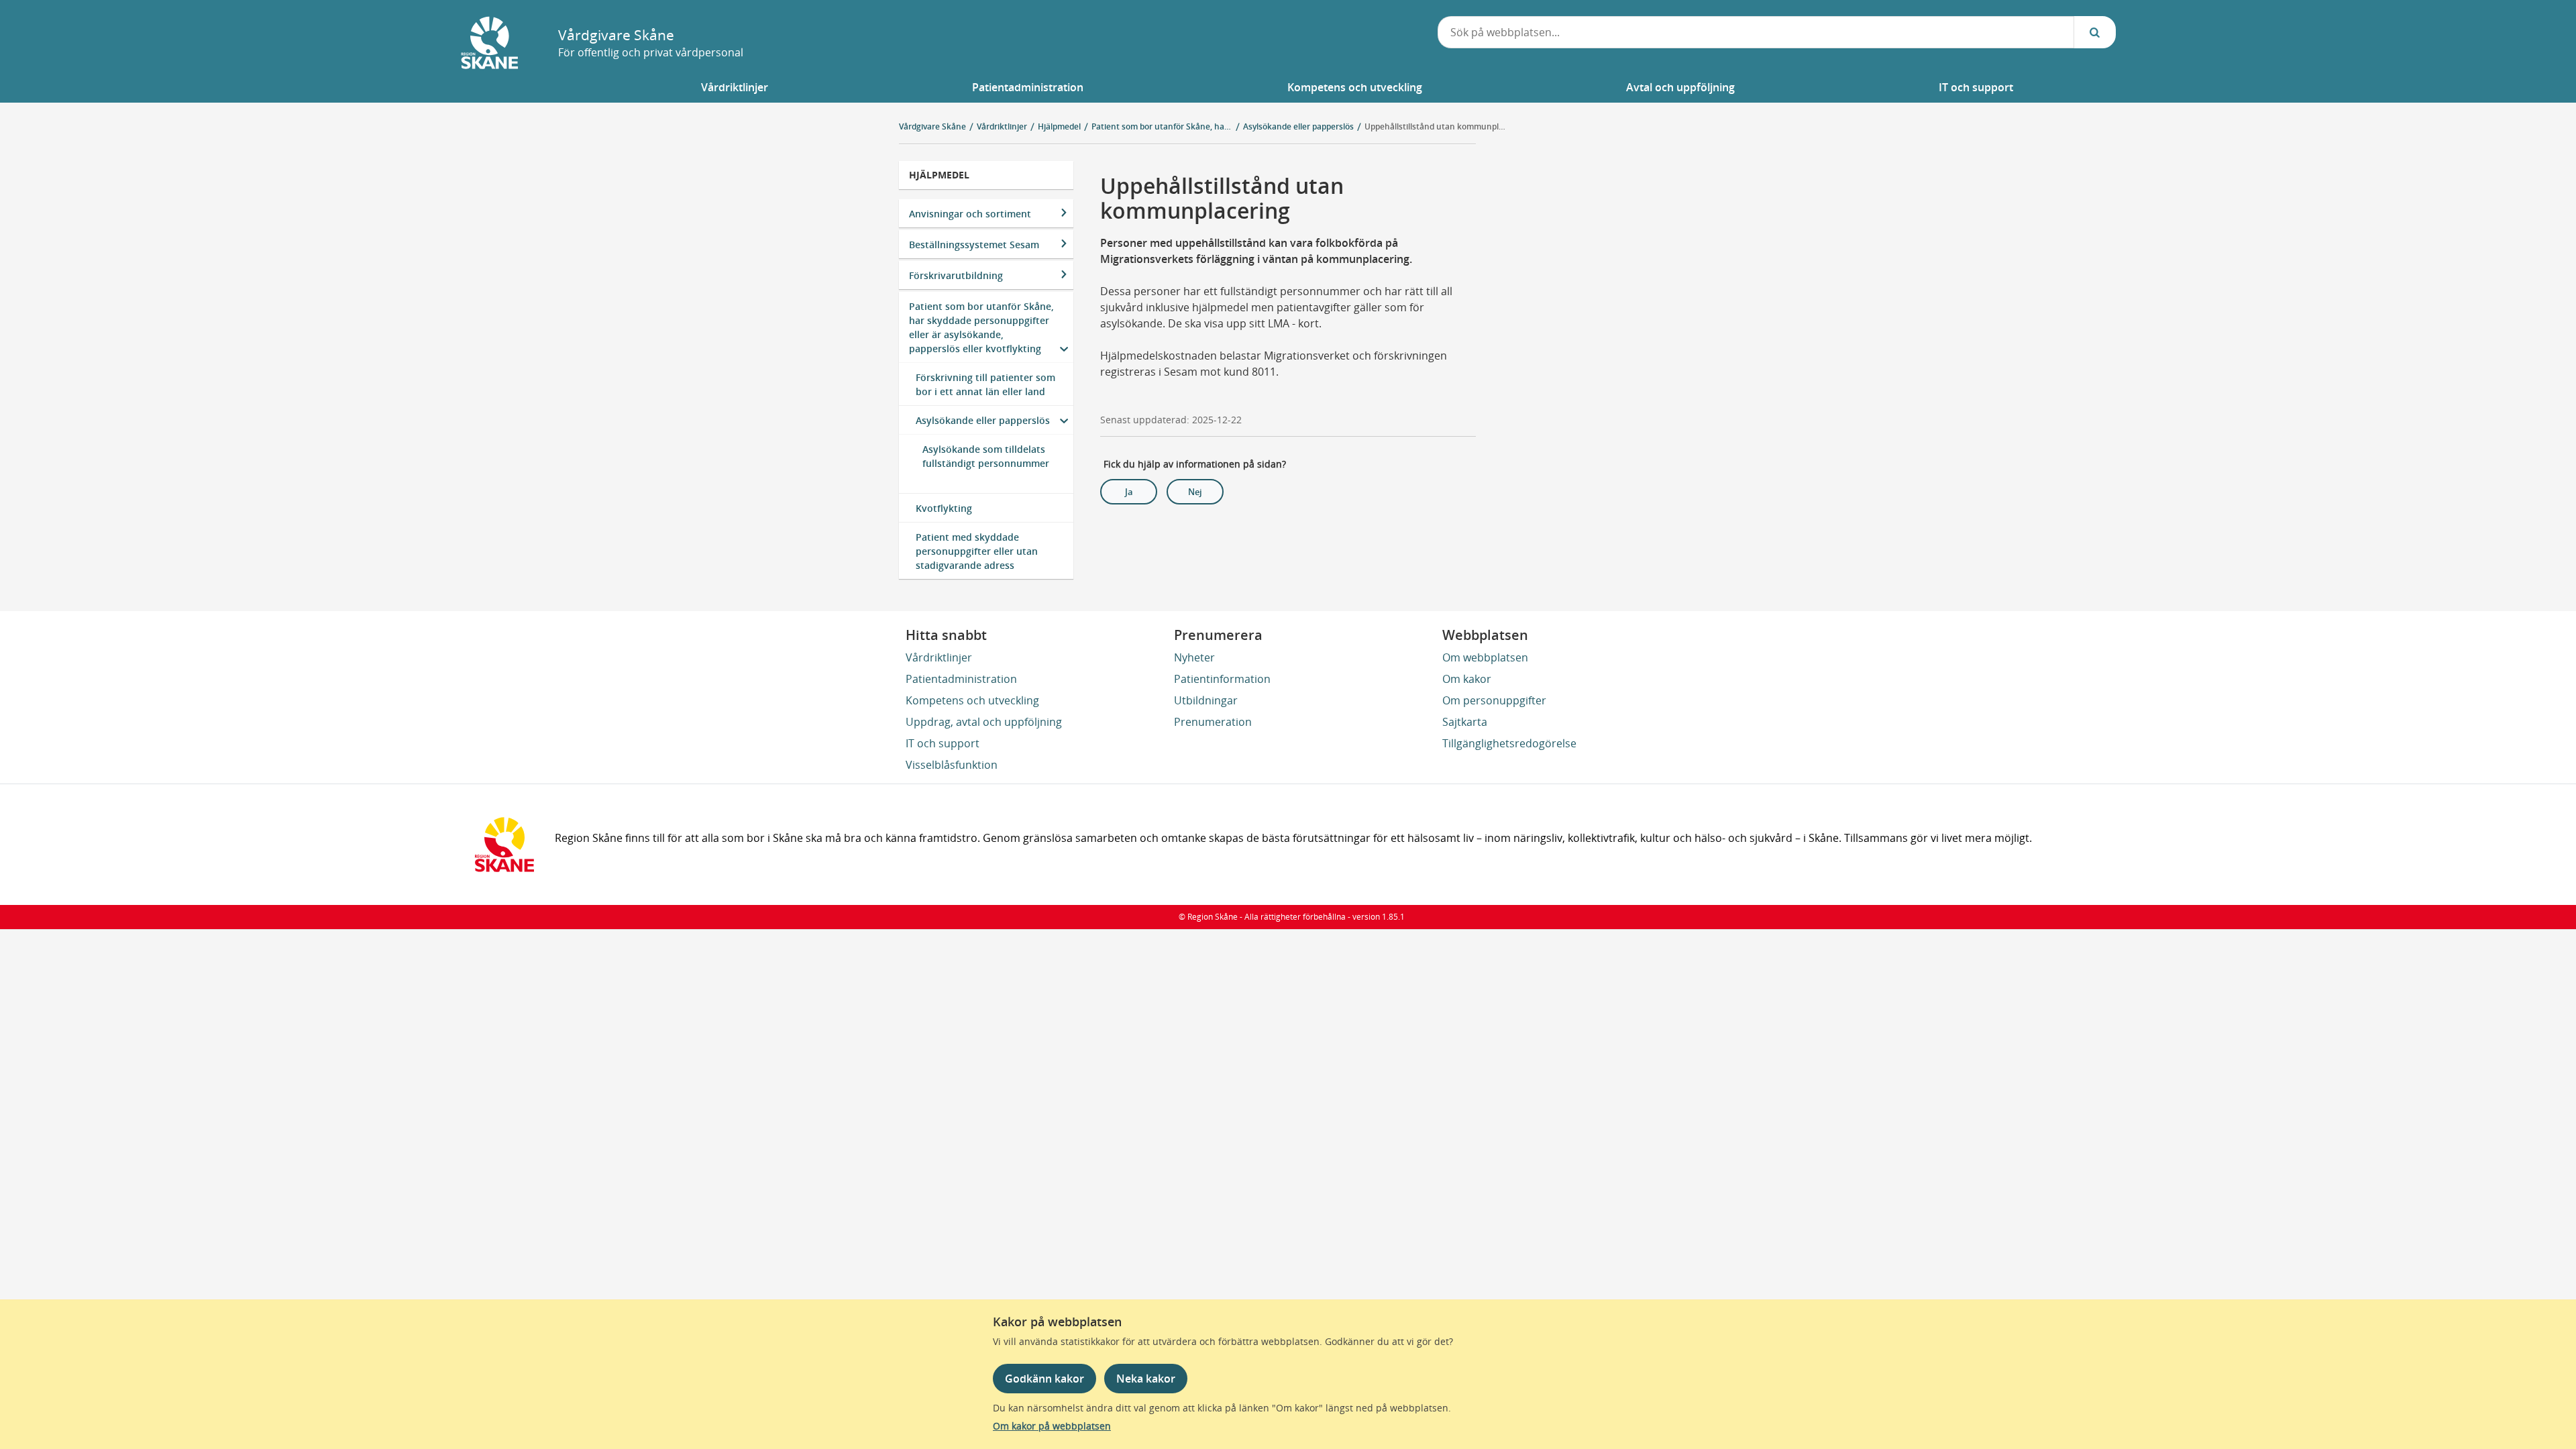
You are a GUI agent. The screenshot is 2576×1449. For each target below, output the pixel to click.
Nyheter (1194, 657)
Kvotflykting (944, 508)
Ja (1129, 492)
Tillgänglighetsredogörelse (1509, 743)
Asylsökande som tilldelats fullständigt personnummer (986, 456)
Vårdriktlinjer (939, 657)
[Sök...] (2095, 32)
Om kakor (1467, 679)
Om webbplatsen (1485, 657)
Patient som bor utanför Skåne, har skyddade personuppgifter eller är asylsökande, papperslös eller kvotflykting (981, 327)
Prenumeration (1213, 722)
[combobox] (1756, 32)
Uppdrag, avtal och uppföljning (984, 722)
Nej (1195, 492)
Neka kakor (1146, 1379)
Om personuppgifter (1494, 700)
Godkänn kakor (1044, 1379)
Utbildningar (1206, 700)
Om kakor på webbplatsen (1052, 1426)
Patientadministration (961, 679)
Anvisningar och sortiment (970, 214)
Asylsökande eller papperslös (983, 420)
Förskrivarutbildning (956, 275)
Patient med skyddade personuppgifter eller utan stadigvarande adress (977, 551)
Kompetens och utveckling (972, 700)
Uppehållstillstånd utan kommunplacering (1435, 126)
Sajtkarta (1465, 722)
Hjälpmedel (939, 175)
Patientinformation (1222, 679)
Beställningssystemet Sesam (974, 245)
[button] (735, 87)
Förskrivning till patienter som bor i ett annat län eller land (985, 384)
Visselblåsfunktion (952, 765)
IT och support (943, 743)
